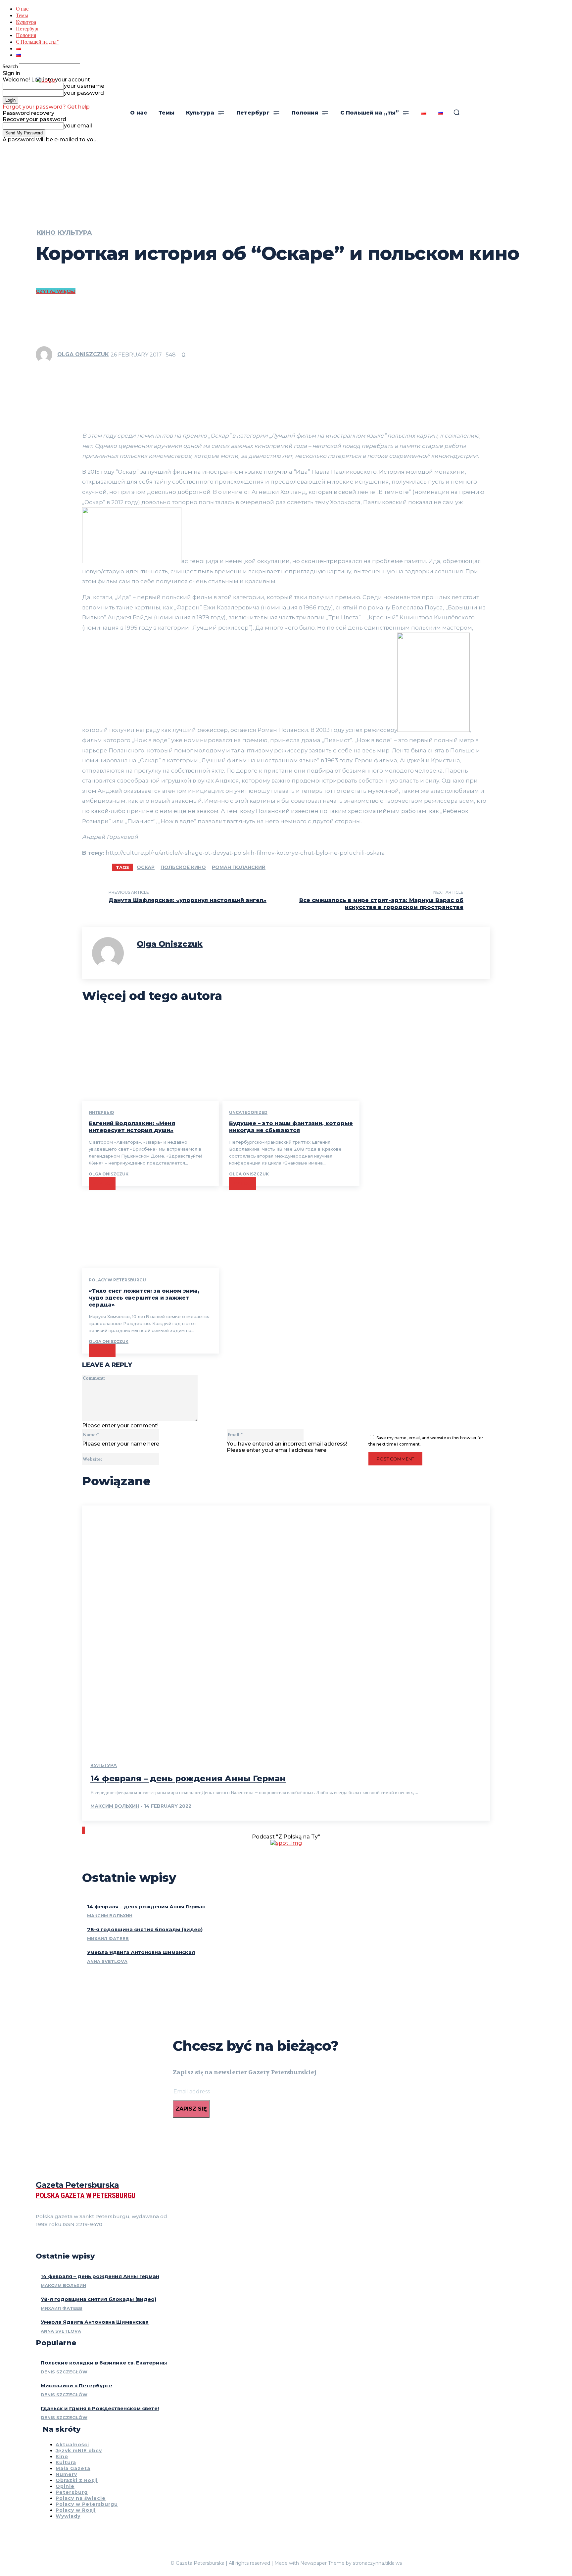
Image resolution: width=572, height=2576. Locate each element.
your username (84, 86)
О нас (22, 8)
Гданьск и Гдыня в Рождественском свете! (100, 2408)
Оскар (146, 867)
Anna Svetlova (107, 1961)
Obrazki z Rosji (77, 2480)
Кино (46, 233)
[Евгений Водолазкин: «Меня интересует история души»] (151, 1059)
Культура (26, 22)
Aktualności (72, 2445)
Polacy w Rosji (76, 2510)
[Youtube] (74, 2241)
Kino (62, 2457)
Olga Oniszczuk (83, 354)
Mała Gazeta (73, 2468)
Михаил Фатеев (108, 1938)
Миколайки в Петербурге (76, 2385)
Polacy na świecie (81, 2498)
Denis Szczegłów (64, 2372)
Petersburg (72, 2492)
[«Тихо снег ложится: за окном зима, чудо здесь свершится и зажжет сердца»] (151, 1227)
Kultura (66, 2462)
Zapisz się (191, 2109)
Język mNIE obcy (79, 2451)
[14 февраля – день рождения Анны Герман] (286, 1628)
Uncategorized (248, 1112)
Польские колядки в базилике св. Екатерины (104, 2363)
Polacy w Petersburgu (117, 1280)
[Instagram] (50, 2241)
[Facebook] (38, 2241)
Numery (66, 2474)
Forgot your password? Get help (46, 107)
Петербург (28, 28)
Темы (22, 15)
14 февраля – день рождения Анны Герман (188, 1778)
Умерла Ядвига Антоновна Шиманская (141, 1952)
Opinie (65, 2486)
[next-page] (84, 1830)
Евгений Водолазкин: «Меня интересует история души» (132, 1127)
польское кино (183, 867)
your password (84, 93)
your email (78, 126)
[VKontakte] (62, 2241)
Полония (26, 35)
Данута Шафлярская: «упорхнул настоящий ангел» (188, 900)
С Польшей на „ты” (37, 42)
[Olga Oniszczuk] (46, 355)
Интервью (101, 1112)
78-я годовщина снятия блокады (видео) (145, 1929)
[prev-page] (83, 1830)
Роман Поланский (239, 867)
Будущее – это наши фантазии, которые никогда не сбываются (291, 1127)
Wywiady (68, 2516)
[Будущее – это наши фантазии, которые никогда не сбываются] (291, 1059)
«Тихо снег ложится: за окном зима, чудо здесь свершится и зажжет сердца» (144, 1298)
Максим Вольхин (115, 1806)
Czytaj (102, 1183)
